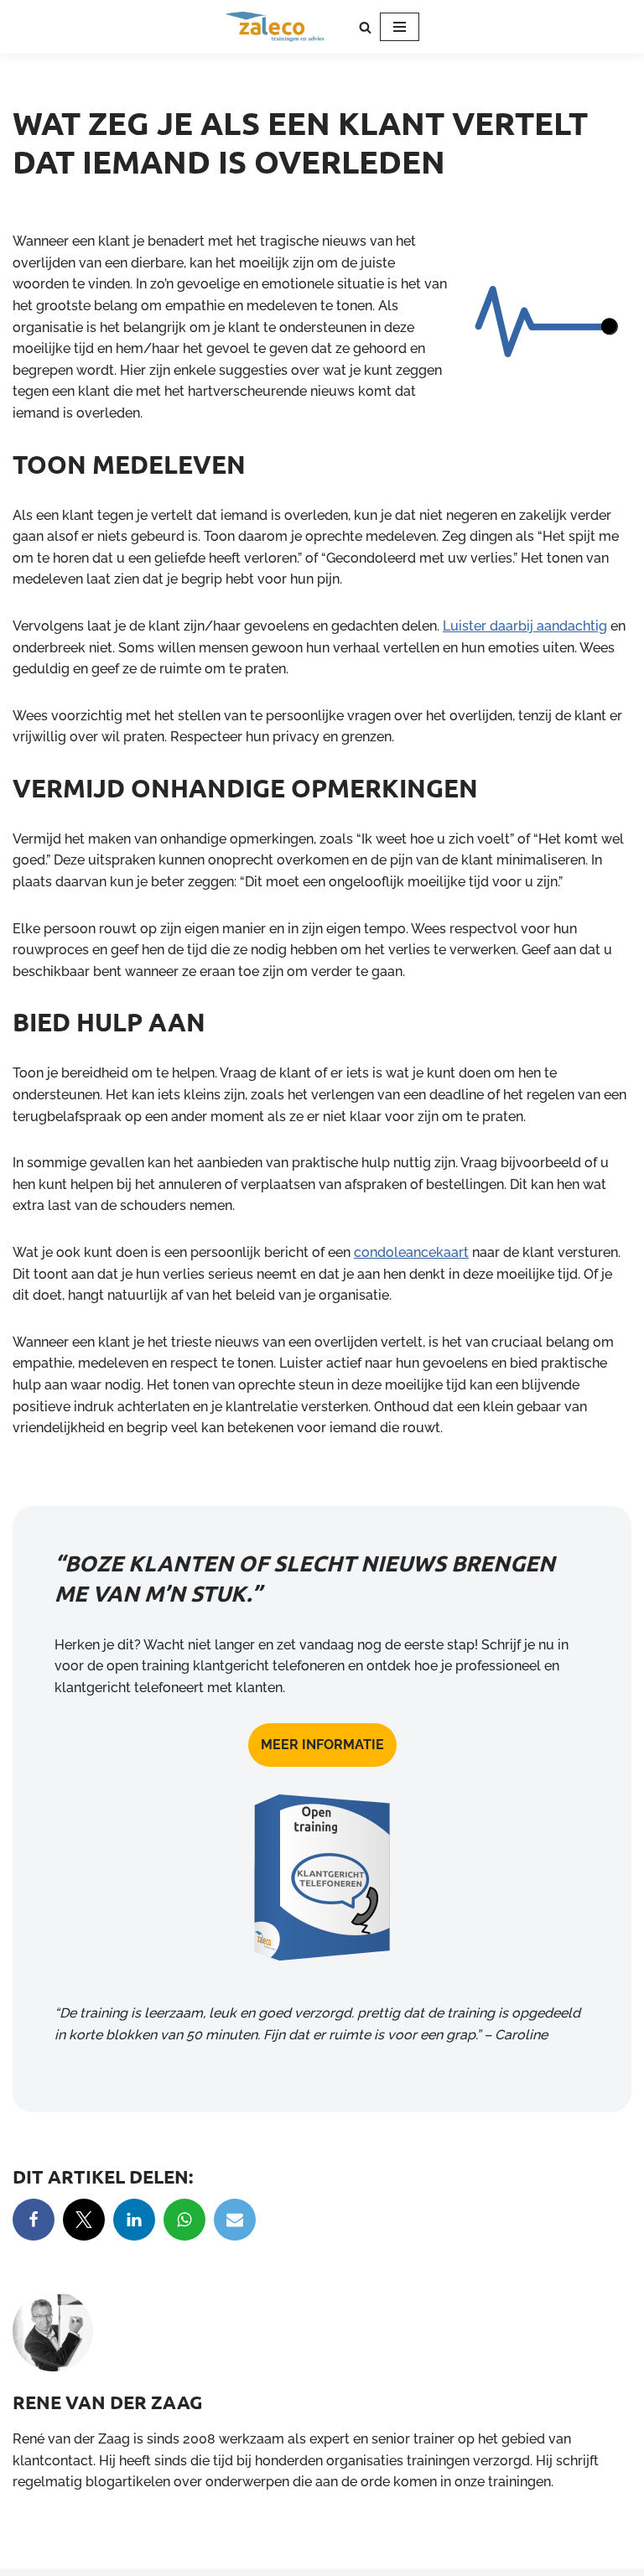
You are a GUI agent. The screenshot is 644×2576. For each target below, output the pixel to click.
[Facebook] (34, 2220)
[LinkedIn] (134, 2220)
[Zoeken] (365, 27)
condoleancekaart (411, 1252)
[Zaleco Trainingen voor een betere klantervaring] (275, 27)
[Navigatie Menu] (400, 27)
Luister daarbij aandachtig (525, 626)
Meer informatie (322, 1745)
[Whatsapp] (184, 2220)
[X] (84, 2220)
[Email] (235, 2220)
